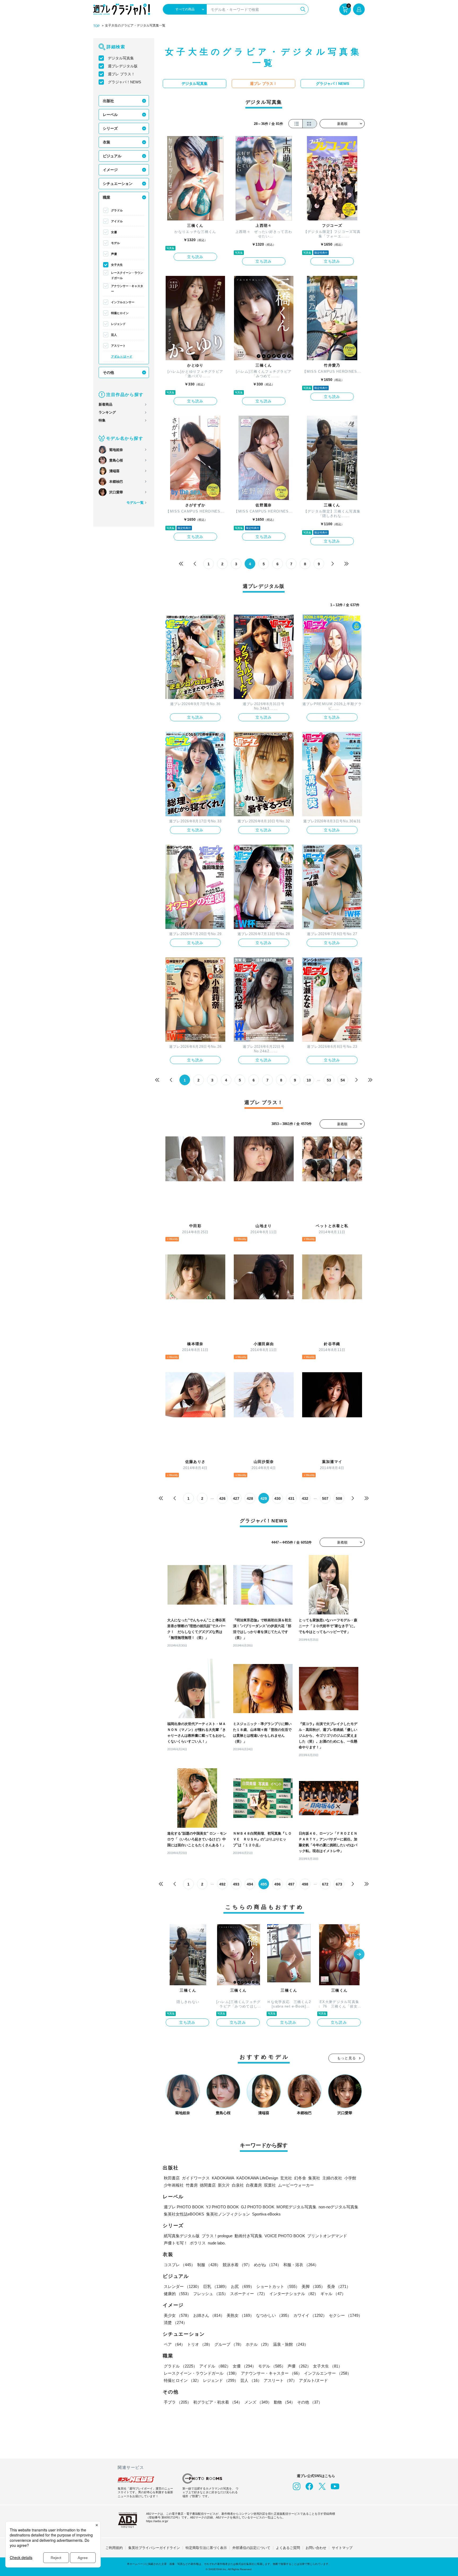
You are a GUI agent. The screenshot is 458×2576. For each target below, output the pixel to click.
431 (291, 1498)
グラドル (117, 210)
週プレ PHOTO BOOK (184, 2207)
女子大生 (117, 265)
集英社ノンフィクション (228, 2214)
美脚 (313, 2286)
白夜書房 (254, 2185)
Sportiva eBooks (266, 2214)
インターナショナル (294, 2294)
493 (236, 1884)
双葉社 (270, 2185)
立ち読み (195, 257)
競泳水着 (237, 2265)
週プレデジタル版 (123, 66)
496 (278, 1884)
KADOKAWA (223, 2178)
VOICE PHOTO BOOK (285, 2236)
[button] (359, 1955)
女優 (114, 232)
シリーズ (110, 128)
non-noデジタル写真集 (338, 2207)
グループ (229, 2344)
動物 (284, 2402)
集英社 (314, 2178)
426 (222, 1498)
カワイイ (310, 2315)
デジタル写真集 (121, 58)
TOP (96, 26)
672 (325, 1884)
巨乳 (216, 2286)
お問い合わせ (316, 2548)
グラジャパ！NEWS (124, 82)
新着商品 (105, 404)
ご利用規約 (114, 2548)
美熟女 (240, 2315)
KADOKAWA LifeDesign (257, 2178)
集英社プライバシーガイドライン (154, 2548)
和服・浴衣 (301, 2265)
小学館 (350, 2178)
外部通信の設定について (251, 2548)
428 (250, 1498)
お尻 (243, 2286)
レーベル (110, 115)
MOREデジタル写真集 (296, 2207)
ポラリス (198, 2243)
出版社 (108, 101)
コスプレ (179, 2265)
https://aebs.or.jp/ (157, 2521)
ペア (174, 2344)
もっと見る (347, 2058)
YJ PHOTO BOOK (222, 2207)
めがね (268, 2265)
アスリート (118, 346)
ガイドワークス (196, 2178)
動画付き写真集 (248, 2236)
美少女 (177, 2315)
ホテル (258, 2344)
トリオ (200, 2344)
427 (236, 1498)
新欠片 (224, 2185)
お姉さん (209, 2315)
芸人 (114, 335)
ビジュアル (112, 156)
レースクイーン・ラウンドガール (127, 275)
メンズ (258, 2402)
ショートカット (278, 2286)
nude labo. (217, 2243)
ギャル (333, 2294)
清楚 (175, 2323)
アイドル (117, 221)
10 (309, 1080)
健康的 (177, 2294)
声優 (114, 254)
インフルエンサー (123, 302)
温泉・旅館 (291, 2344)
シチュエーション (118, 184)
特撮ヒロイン (120, 313)
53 (329, 1080)
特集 (102, 420)
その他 (108, 372)
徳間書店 (208, 2185)
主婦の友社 (332, 2178)
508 (339, 1498)
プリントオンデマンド (327, 2236)
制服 (209, 2265)
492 (222, 1884)
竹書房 (192, 2185)
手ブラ (177, 2402)
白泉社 (238, 2185)
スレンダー (182, 2286)
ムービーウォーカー (296, 2185)
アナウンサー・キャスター (127, 289)
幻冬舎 (300, 2178)
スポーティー (249, 2294)
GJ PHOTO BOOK (258, 2207)
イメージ (110, 170)
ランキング (107, 412)
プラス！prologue (217, 2236)
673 (339, 1884)
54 (343, 1080)
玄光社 (286, 2178)
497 (291, 1884)
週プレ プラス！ (121, 74)
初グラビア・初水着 (218, 2402)
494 (250, 1884)
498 (305, 1884)
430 (278, 1498)
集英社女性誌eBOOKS (184, 2214)
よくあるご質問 (288, 2548)
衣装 (107, 142)
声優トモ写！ (176, 2243)
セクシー (346, 2315)
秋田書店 (172, 2178)
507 (325, 1498)
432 (305, 1498)
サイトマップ (342, 2548)
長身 (339, 2286)
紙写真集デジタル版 (182, 2236)
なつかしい (274, 2315)
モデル (115, 243)
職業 (107, 197)
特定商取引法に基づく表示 (206, 2548)
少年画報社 (174, 2185)
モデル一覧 (135, 503)
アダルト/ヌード (122, 357)
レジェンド (118, 324)
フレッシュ (211, 2294)
